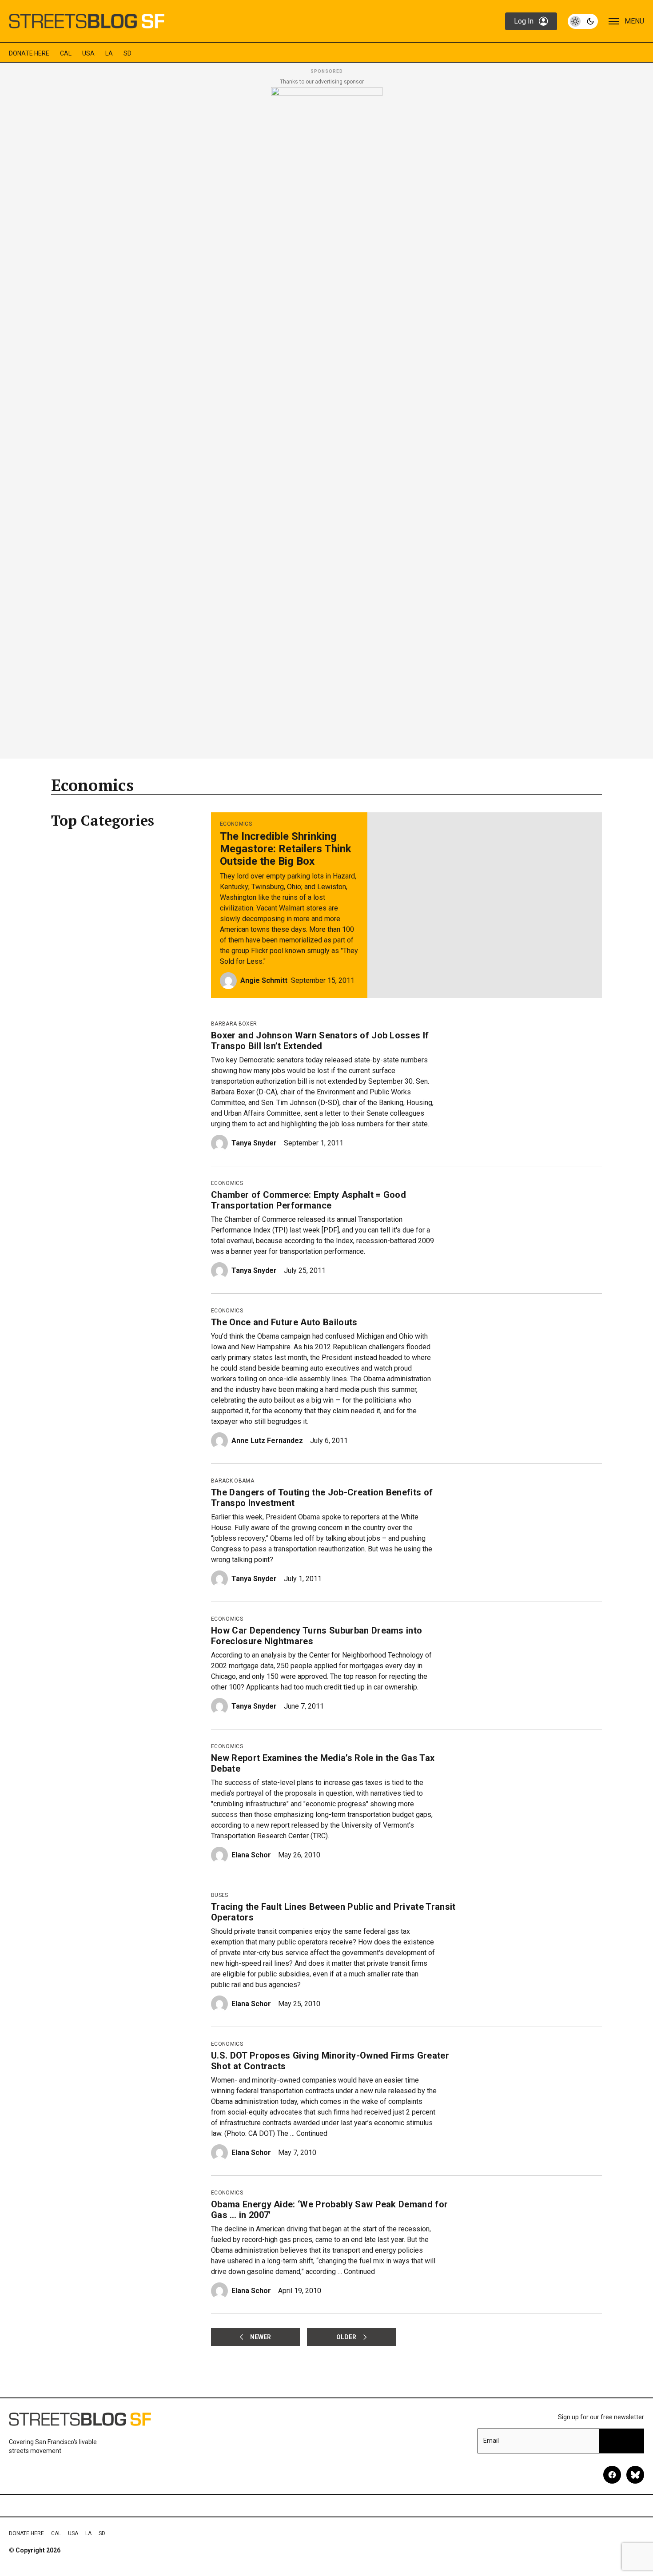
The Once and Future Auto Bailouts (284, 1322)
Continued (312, 2133)
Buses (220, 1895)
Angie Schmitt (264, 980)
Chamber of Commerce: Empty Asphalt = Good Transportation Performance (309, 1200)
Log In (524, 21)
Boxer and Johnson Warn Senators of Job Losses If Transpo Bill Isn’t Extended (320, 1041)
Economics (236, 824)
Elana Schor (251, 1855)
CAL (66, 53)
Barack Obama (233, 1481)
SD (127, 53)
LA (109, 53)
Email (491, 2441)
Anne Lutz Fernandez (267, 1441)
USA (88, 53)
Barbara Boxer (234, 1024)
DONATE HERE (29, 53)
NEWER (261, 2337)
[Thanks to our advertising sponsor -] (327, 420)
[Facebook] (612, 2475)
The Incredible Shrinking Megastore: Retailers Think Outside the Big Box (286, 849)
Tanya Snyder (254, 1143)
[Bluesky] (635, 2475)
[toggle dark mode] (583, 21)
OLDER (346, 2337)
